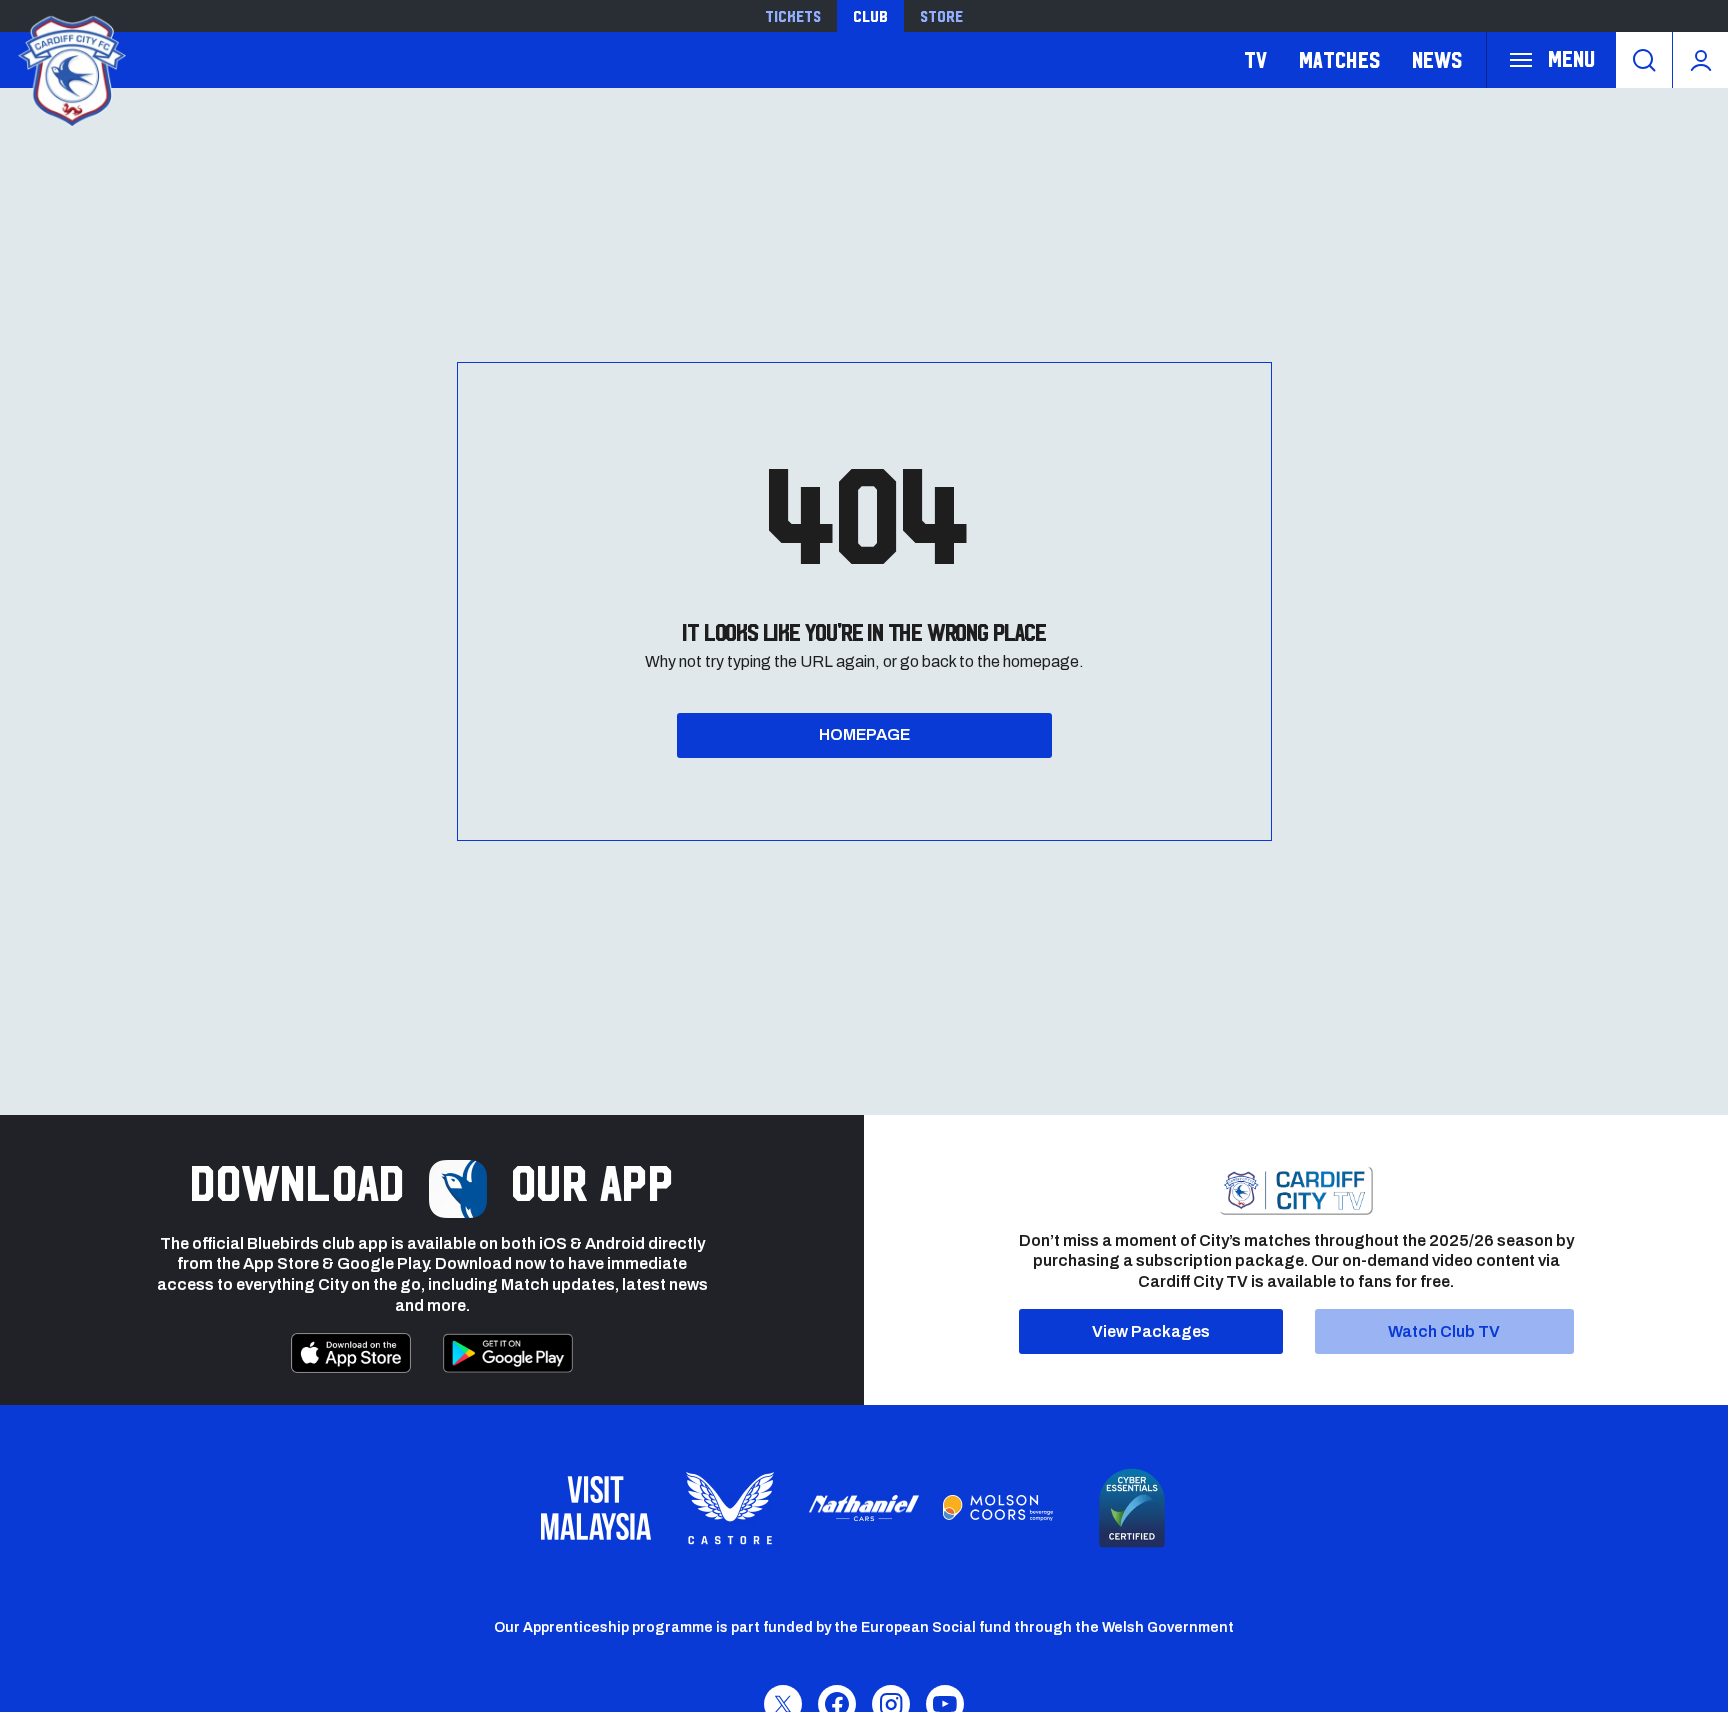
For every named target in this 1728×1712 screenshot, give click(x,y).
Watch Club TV (1444, 1331)
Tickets (793, 16)
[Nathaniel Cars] (864, 1508)
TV (1255, 59)
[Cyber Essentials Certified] (1132, 1508)
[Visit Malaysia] (596, 1508)
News (1437, 59)
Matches (1339, 59)
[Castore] (730, 1508)
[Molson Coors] (998, 1508)
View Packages (1151, 1331)
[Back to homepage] (70, 68)
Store (941, 16)
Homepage (864, 734)
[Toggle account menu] (1700, 60)
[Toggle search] (1644, 60)
